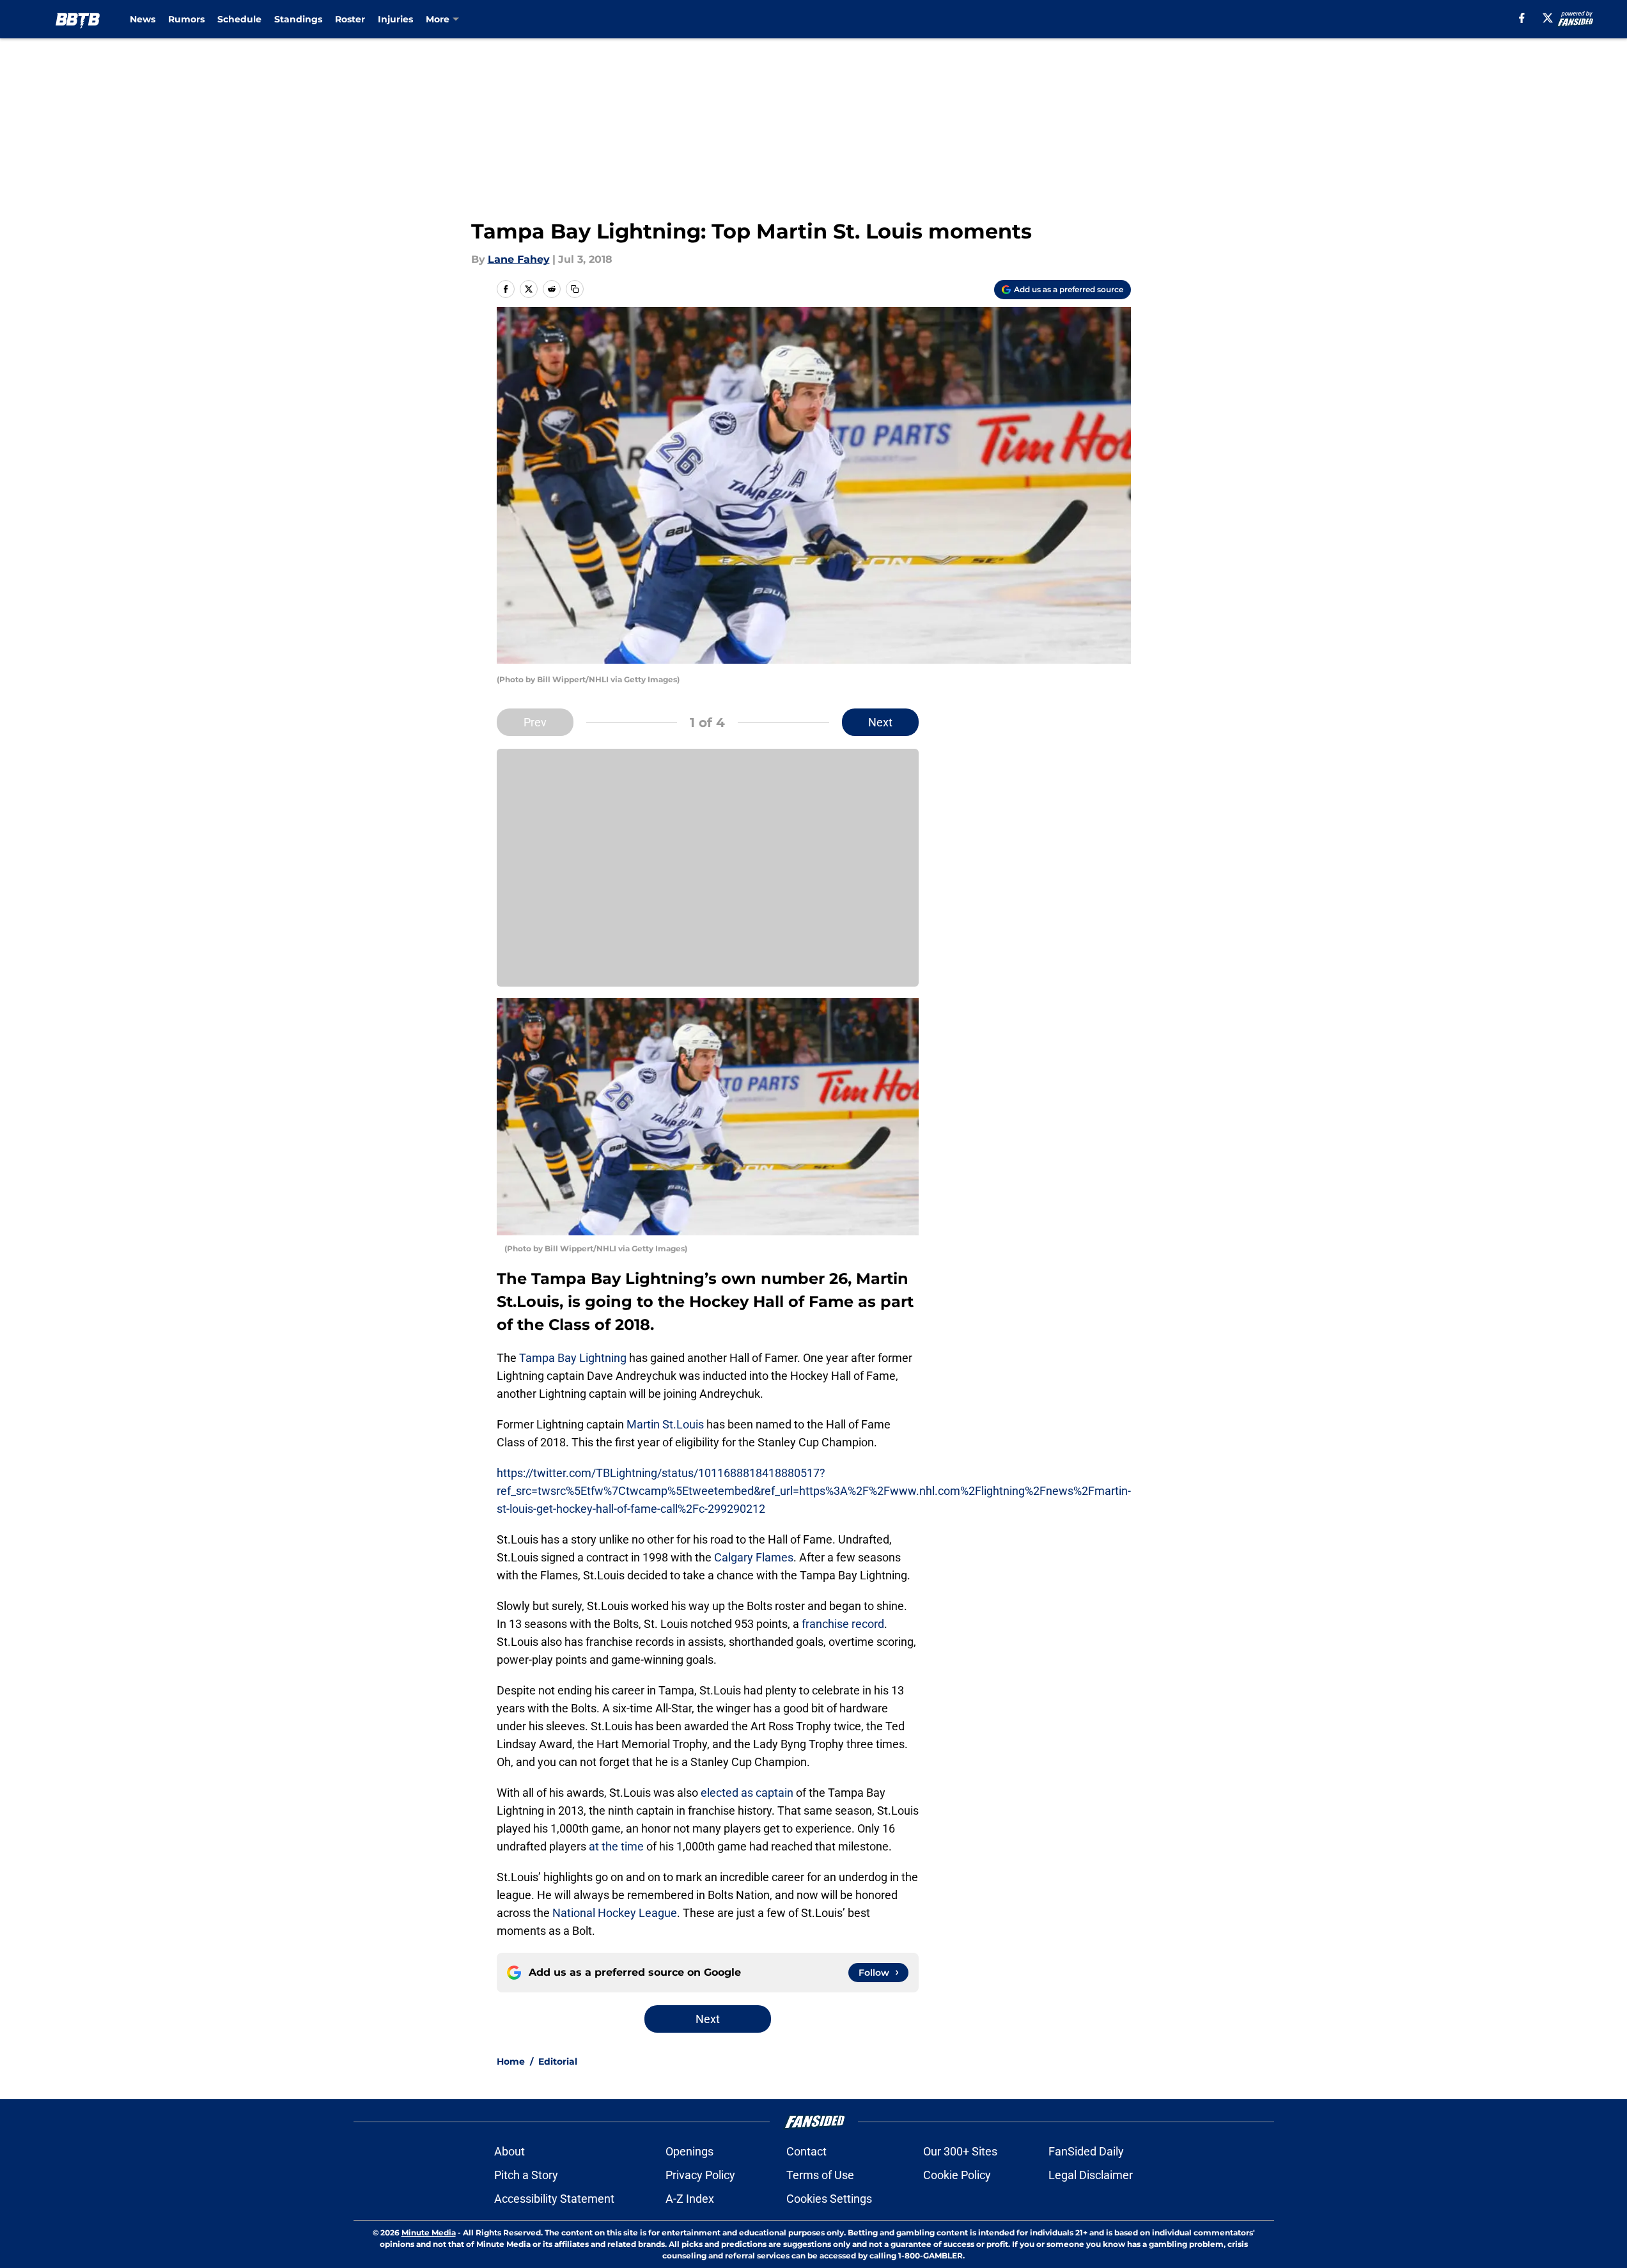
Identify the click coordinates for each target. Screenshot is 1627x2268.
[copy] (575, 289)
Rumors (186, 19)
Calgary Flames (754, 1557)
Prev (535, 722)
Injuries (395, 19)
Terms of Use (820, 2175)
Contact (806, 2151)
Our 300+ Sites (960, 2151)
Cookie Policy (957, 2175)
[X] (1548, 18)
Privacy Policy (700, 2175)
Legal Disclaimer (1091, 2175)
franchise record (843, 1624)
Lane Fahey (519, 259)
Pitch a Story (526, 2175)
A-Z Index (690, 2199)
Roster (350, 19)
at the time (616, 1846)
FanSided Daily (1086, 2151)
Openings (689, 2151)
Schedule (239, 19)
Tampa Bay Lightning (573, 1358)
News (143, 19)
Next (880, 722)
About (510, 2151)
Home (511, 2061)
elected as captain (747, 1793)
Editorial (558, 2061)
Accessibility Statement (554, 2199)
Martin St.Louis (665, 1424)
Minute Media (429, 2233)
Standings (298, 19)
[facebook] (1522, 18)
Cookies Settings (829, 2199)
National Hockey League (615, 1913)
